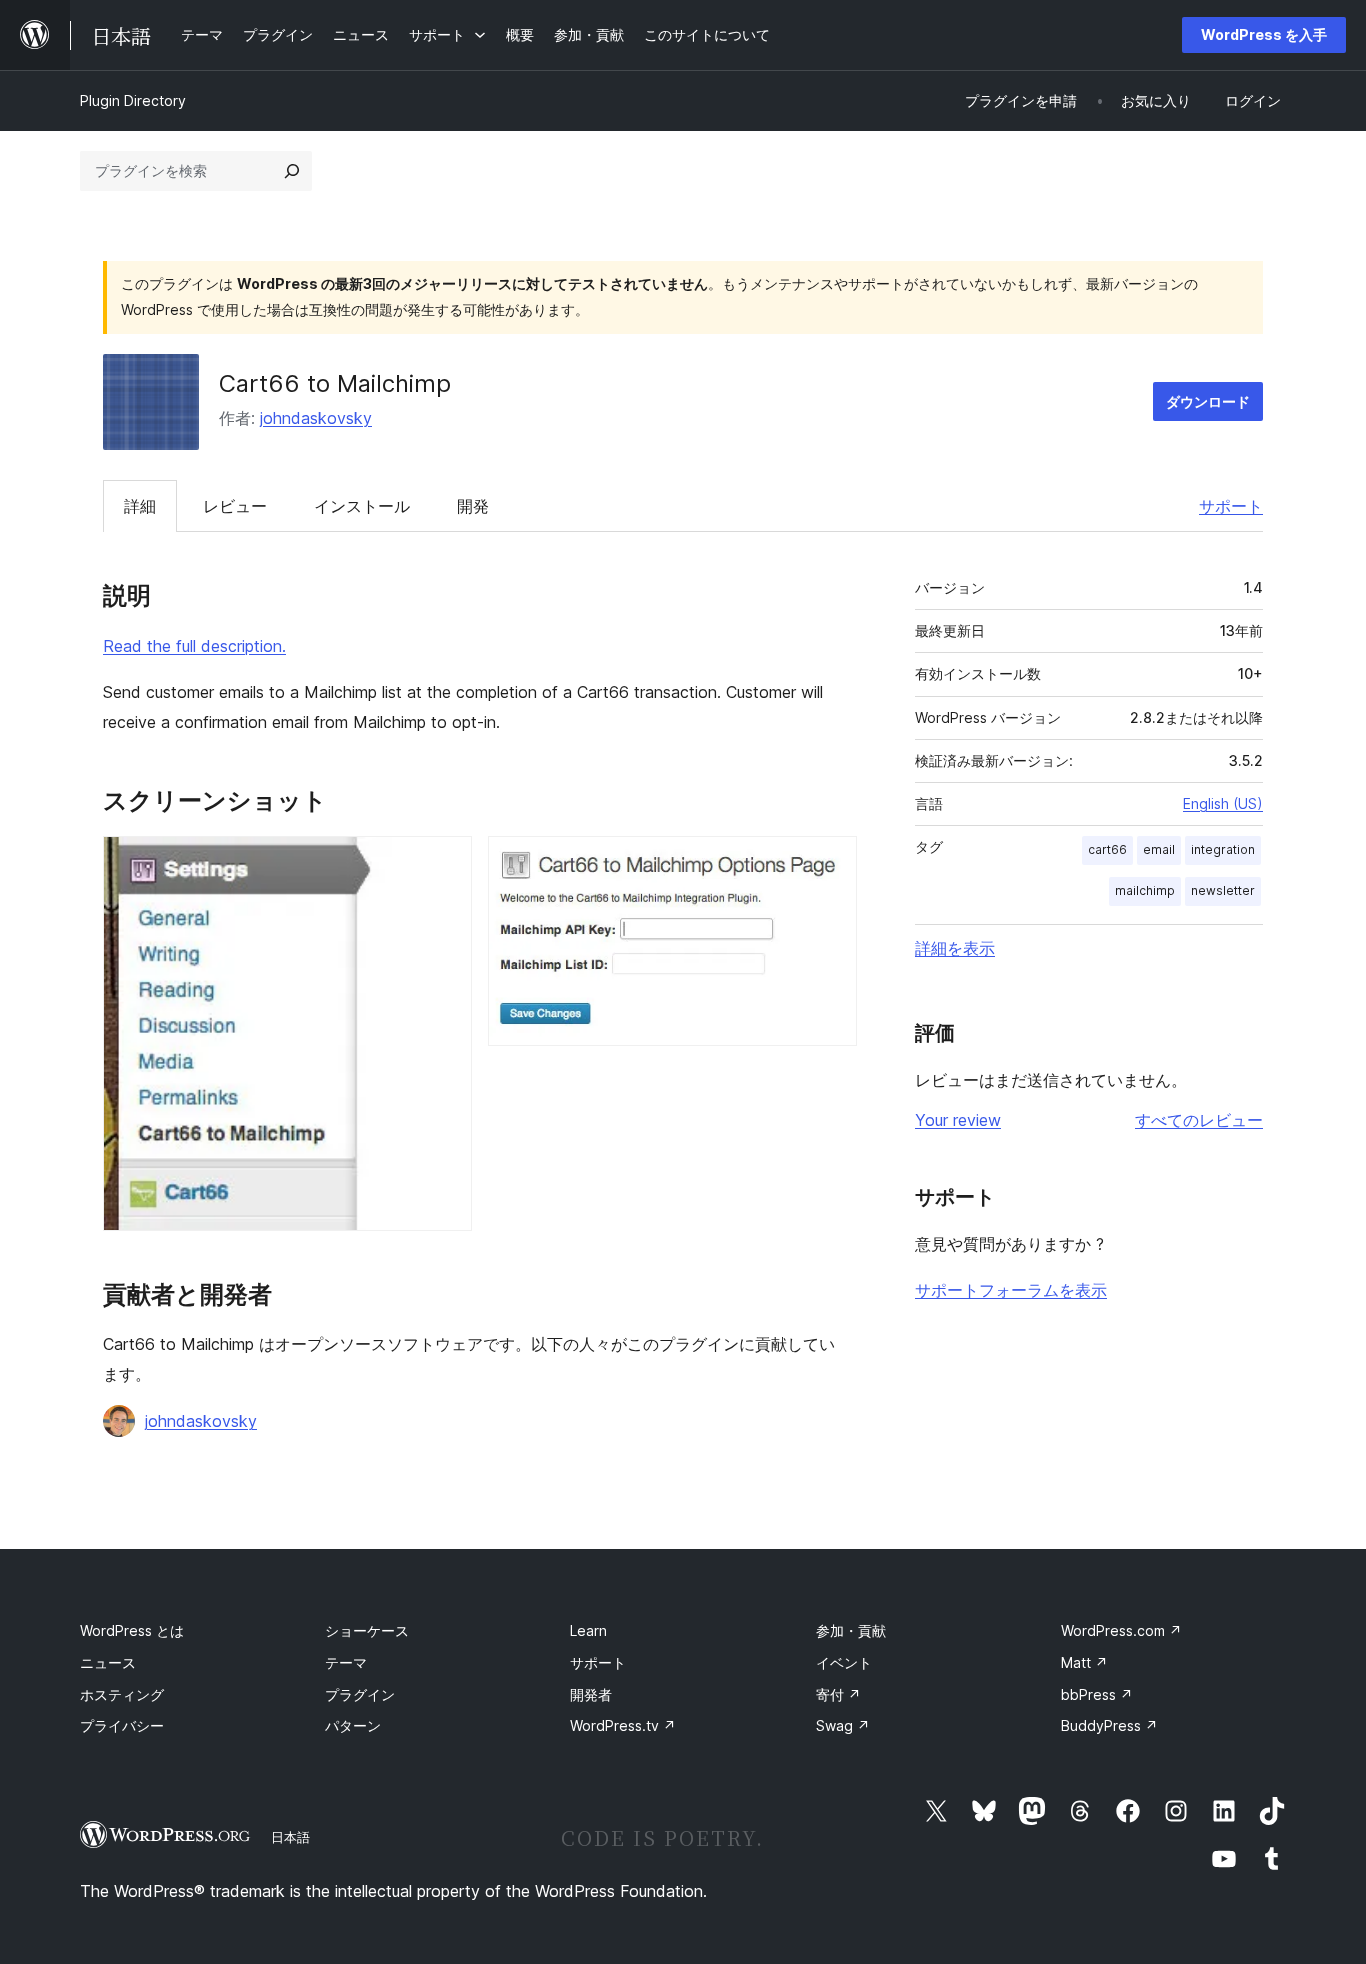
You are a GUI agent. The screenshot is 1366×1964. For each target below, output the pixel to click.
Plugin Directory (133, 100)
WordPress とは (132, 1630)
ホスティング (122, 1694)
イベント (844, 1662)
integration (1223, 849)
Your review (958, 1120)
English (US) (1223, 803)
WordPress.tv (623, 1725)
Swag (843, 1725)
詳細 (140, 506)
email (1159, 849)
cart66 (1107, 849)
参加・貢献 (851, 1630)
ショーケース (367, 1630)
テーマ (346, 1662)
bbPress (1097, 1694)
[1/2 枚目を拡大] (445, 863)
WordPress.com (1121, 1630)
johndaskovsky (316, 418)
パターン (353, 1725)
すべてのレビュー (1199, 1120)
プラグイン (360, 1694)
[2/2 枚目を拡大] (830, 863)
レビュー (235, 506)
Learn (588, 1630)
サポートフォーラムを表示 (1011, 1290)
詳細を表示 (955, 948)
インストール (362, 506)
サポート (1231, 506)
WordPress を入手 (1264, 34)
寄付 (838, 1694)
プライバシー (122, 1725)
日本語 (290, 1837)
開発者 (591, 1694)
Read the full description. (194, 646)
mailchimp (1145, 890)
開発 (473, 506)
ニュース (108, 1662)
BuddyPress (1109, 1725)
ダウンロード (1208, 401)
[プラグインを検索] (292, 171)
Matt (1084, 1662)
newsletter (1223, 890)
